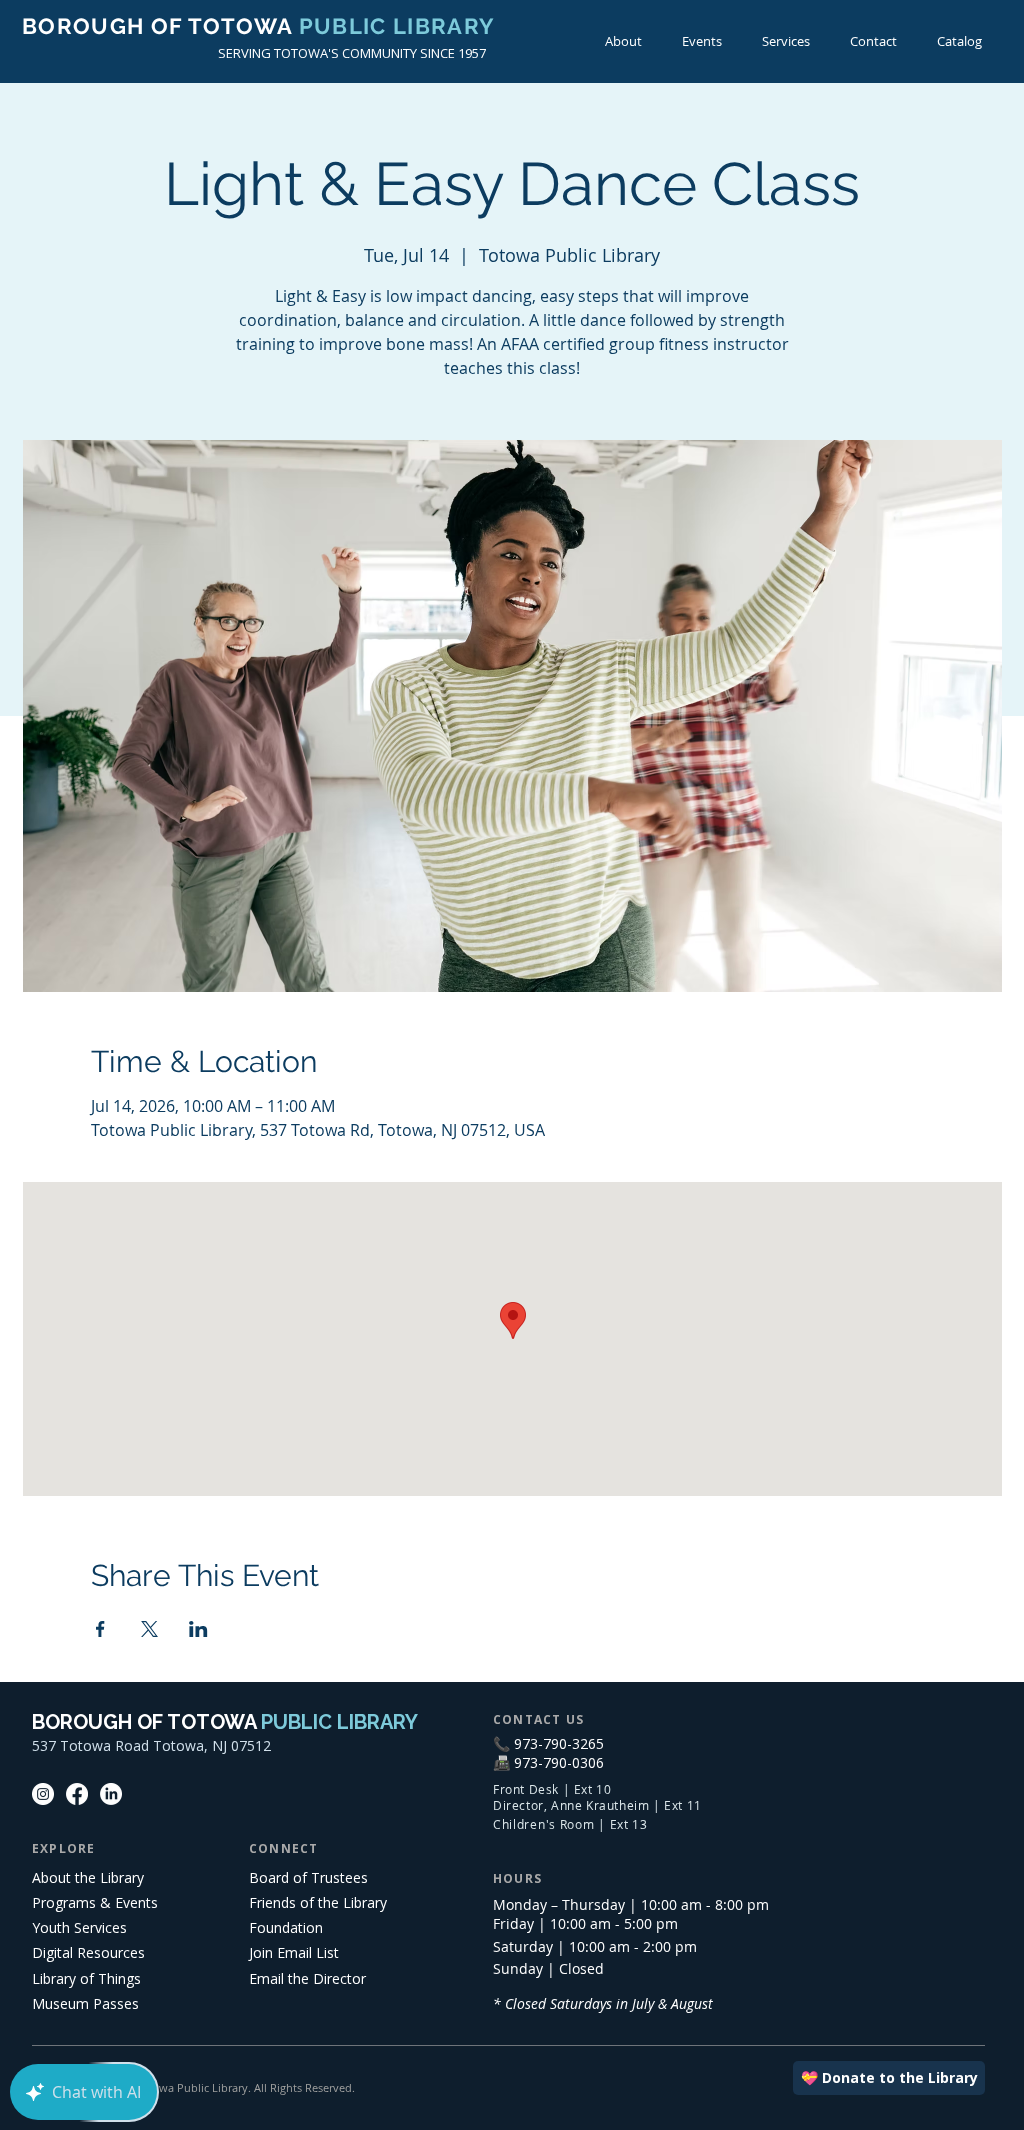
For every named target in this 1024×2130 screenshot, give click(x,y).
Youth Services (79, 1927)
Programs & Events (95, 1902)
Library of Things (86, 1978)
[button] (702, 41)
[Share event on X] (149, 1629)
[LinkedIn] (111, 1794)
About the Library (88, 1877)
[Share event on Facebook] (100, 1629)
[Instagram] (43, 1794)
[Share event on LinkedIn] (198, 1629)
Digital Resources (88, 1952)
